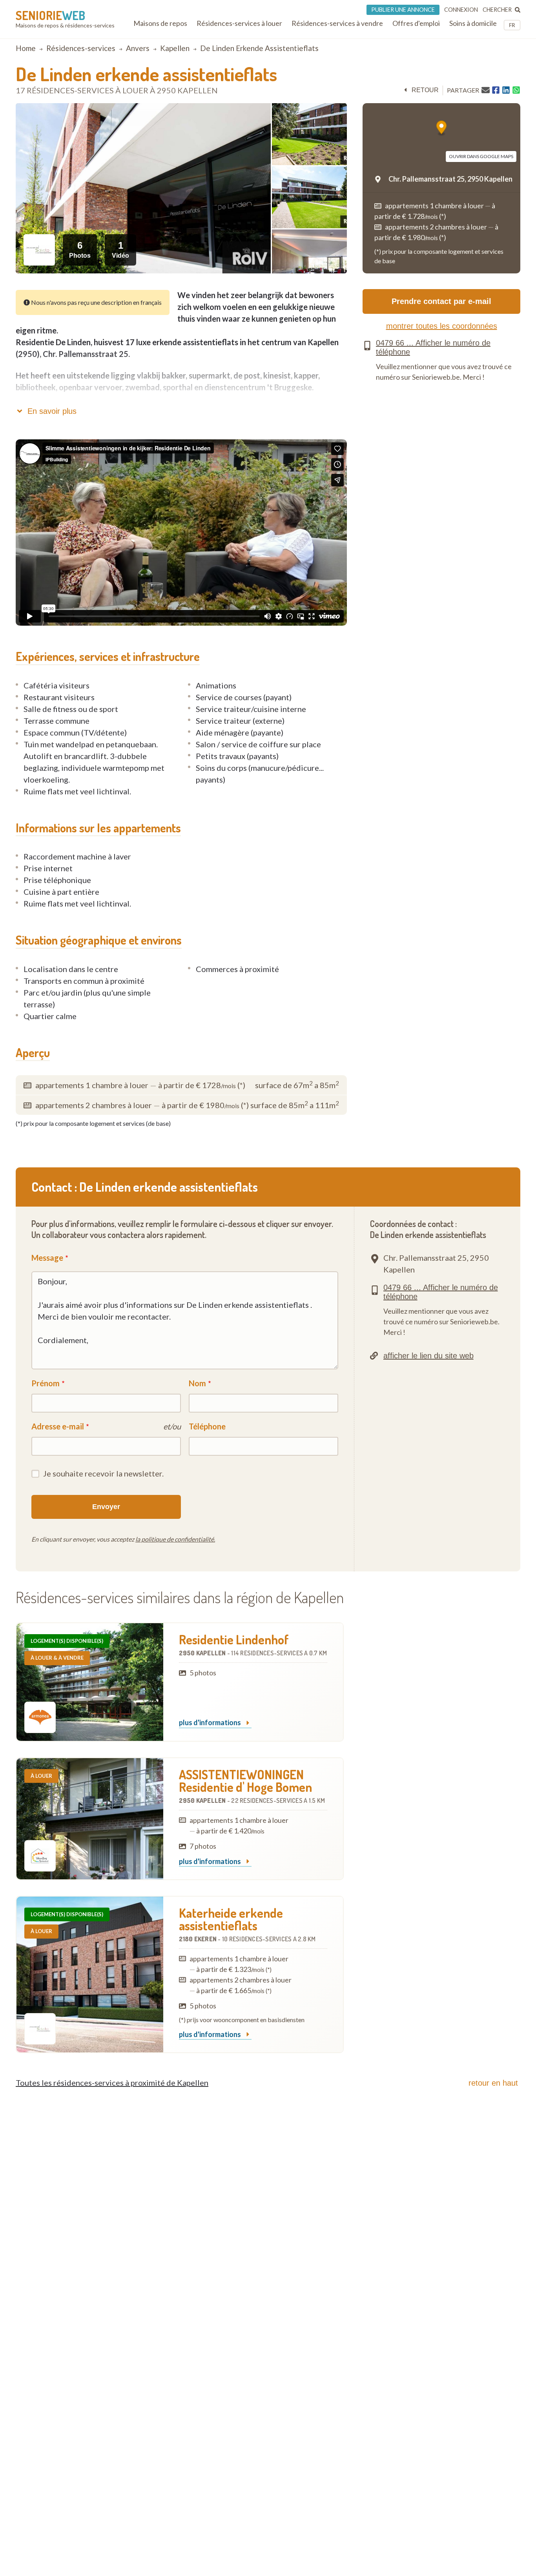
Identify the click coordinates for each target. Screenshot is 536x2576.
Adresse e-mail (58, 1426)
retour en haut (493, 2083)
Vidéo (120, 249)
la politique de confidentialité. (175, 1539)
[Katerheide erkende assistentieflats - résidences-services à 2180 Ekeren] (90, 1974)
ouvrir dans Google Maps (481, 156)
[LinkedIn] (506, 90)
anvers (138, 48)
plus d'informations (211, 1723)
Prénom (46, 1383)
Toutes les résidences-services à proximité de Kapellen (112, 2083)
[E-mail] (486, 90)
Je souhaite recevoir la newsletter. (103, 1473)
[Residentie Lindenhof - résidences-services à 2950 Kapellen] (90, 1682)
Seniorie (50, 15)
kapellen (175, 48)
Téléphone (207, 1426)
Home (26, 48)
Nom (197, 1383)
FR (512, 25)
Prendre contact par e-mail (441, 301)
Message (47, 1258)
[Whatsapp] (516, 90)
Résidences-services (81, 48)
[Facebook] (496, 90)
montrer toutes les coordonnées (442, 326)
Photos (80, 249)
